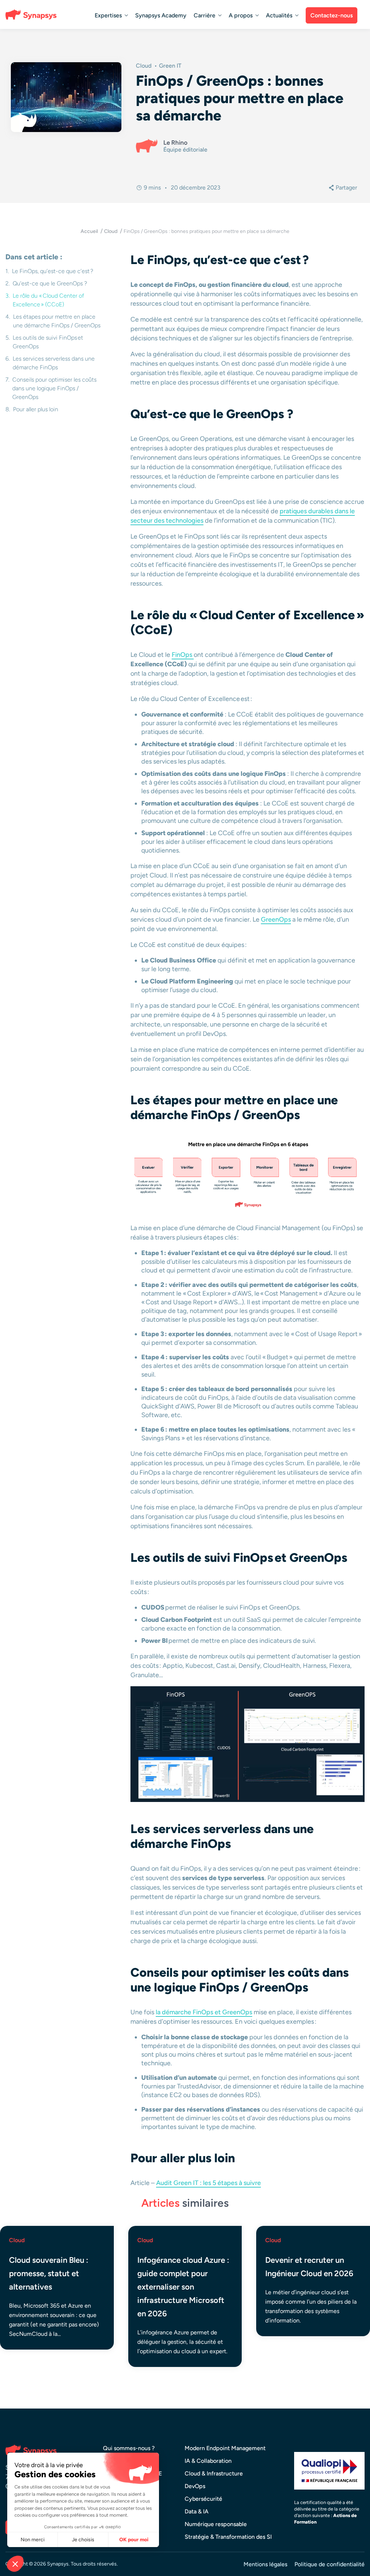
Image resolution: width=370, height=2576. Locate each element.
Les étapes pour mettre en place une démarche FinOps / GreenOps (57, 321)
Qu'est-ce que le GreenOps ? (51, 283)
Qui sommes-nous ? (129, 2448)
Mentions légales (265, 2564)
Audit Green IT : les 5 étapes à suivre (208, 2183)
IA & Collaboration (208, 2461)
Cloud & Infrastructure (214, 2473)
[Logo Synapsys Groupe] (33, 14)
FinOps (183, 655)
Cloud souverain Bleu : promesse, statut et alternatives (49, 2273)
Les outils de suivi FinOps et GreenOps (48, 342)
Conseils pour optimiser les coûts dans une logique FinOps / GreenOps (54, 388)
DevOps (195, 2486)
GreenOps (276, 919)
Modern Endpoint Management (225, 2448)
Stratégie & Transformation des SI (228, 2537)
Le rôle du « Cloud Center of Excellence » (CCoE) (48, 300)
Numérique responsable (216, 2524)
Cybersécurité (203, 2499)
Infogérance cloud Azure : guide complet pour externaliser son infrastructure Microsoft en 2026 (183, 2287)
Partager (346, 188)
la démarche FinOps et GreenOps (204, 2012)
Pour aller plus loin (36, 409)
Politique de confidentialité (330, 2564)
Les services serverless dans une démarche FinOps (54, 363)
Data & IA (197, 2511)
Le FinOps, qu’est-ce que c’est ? (53, 271)
